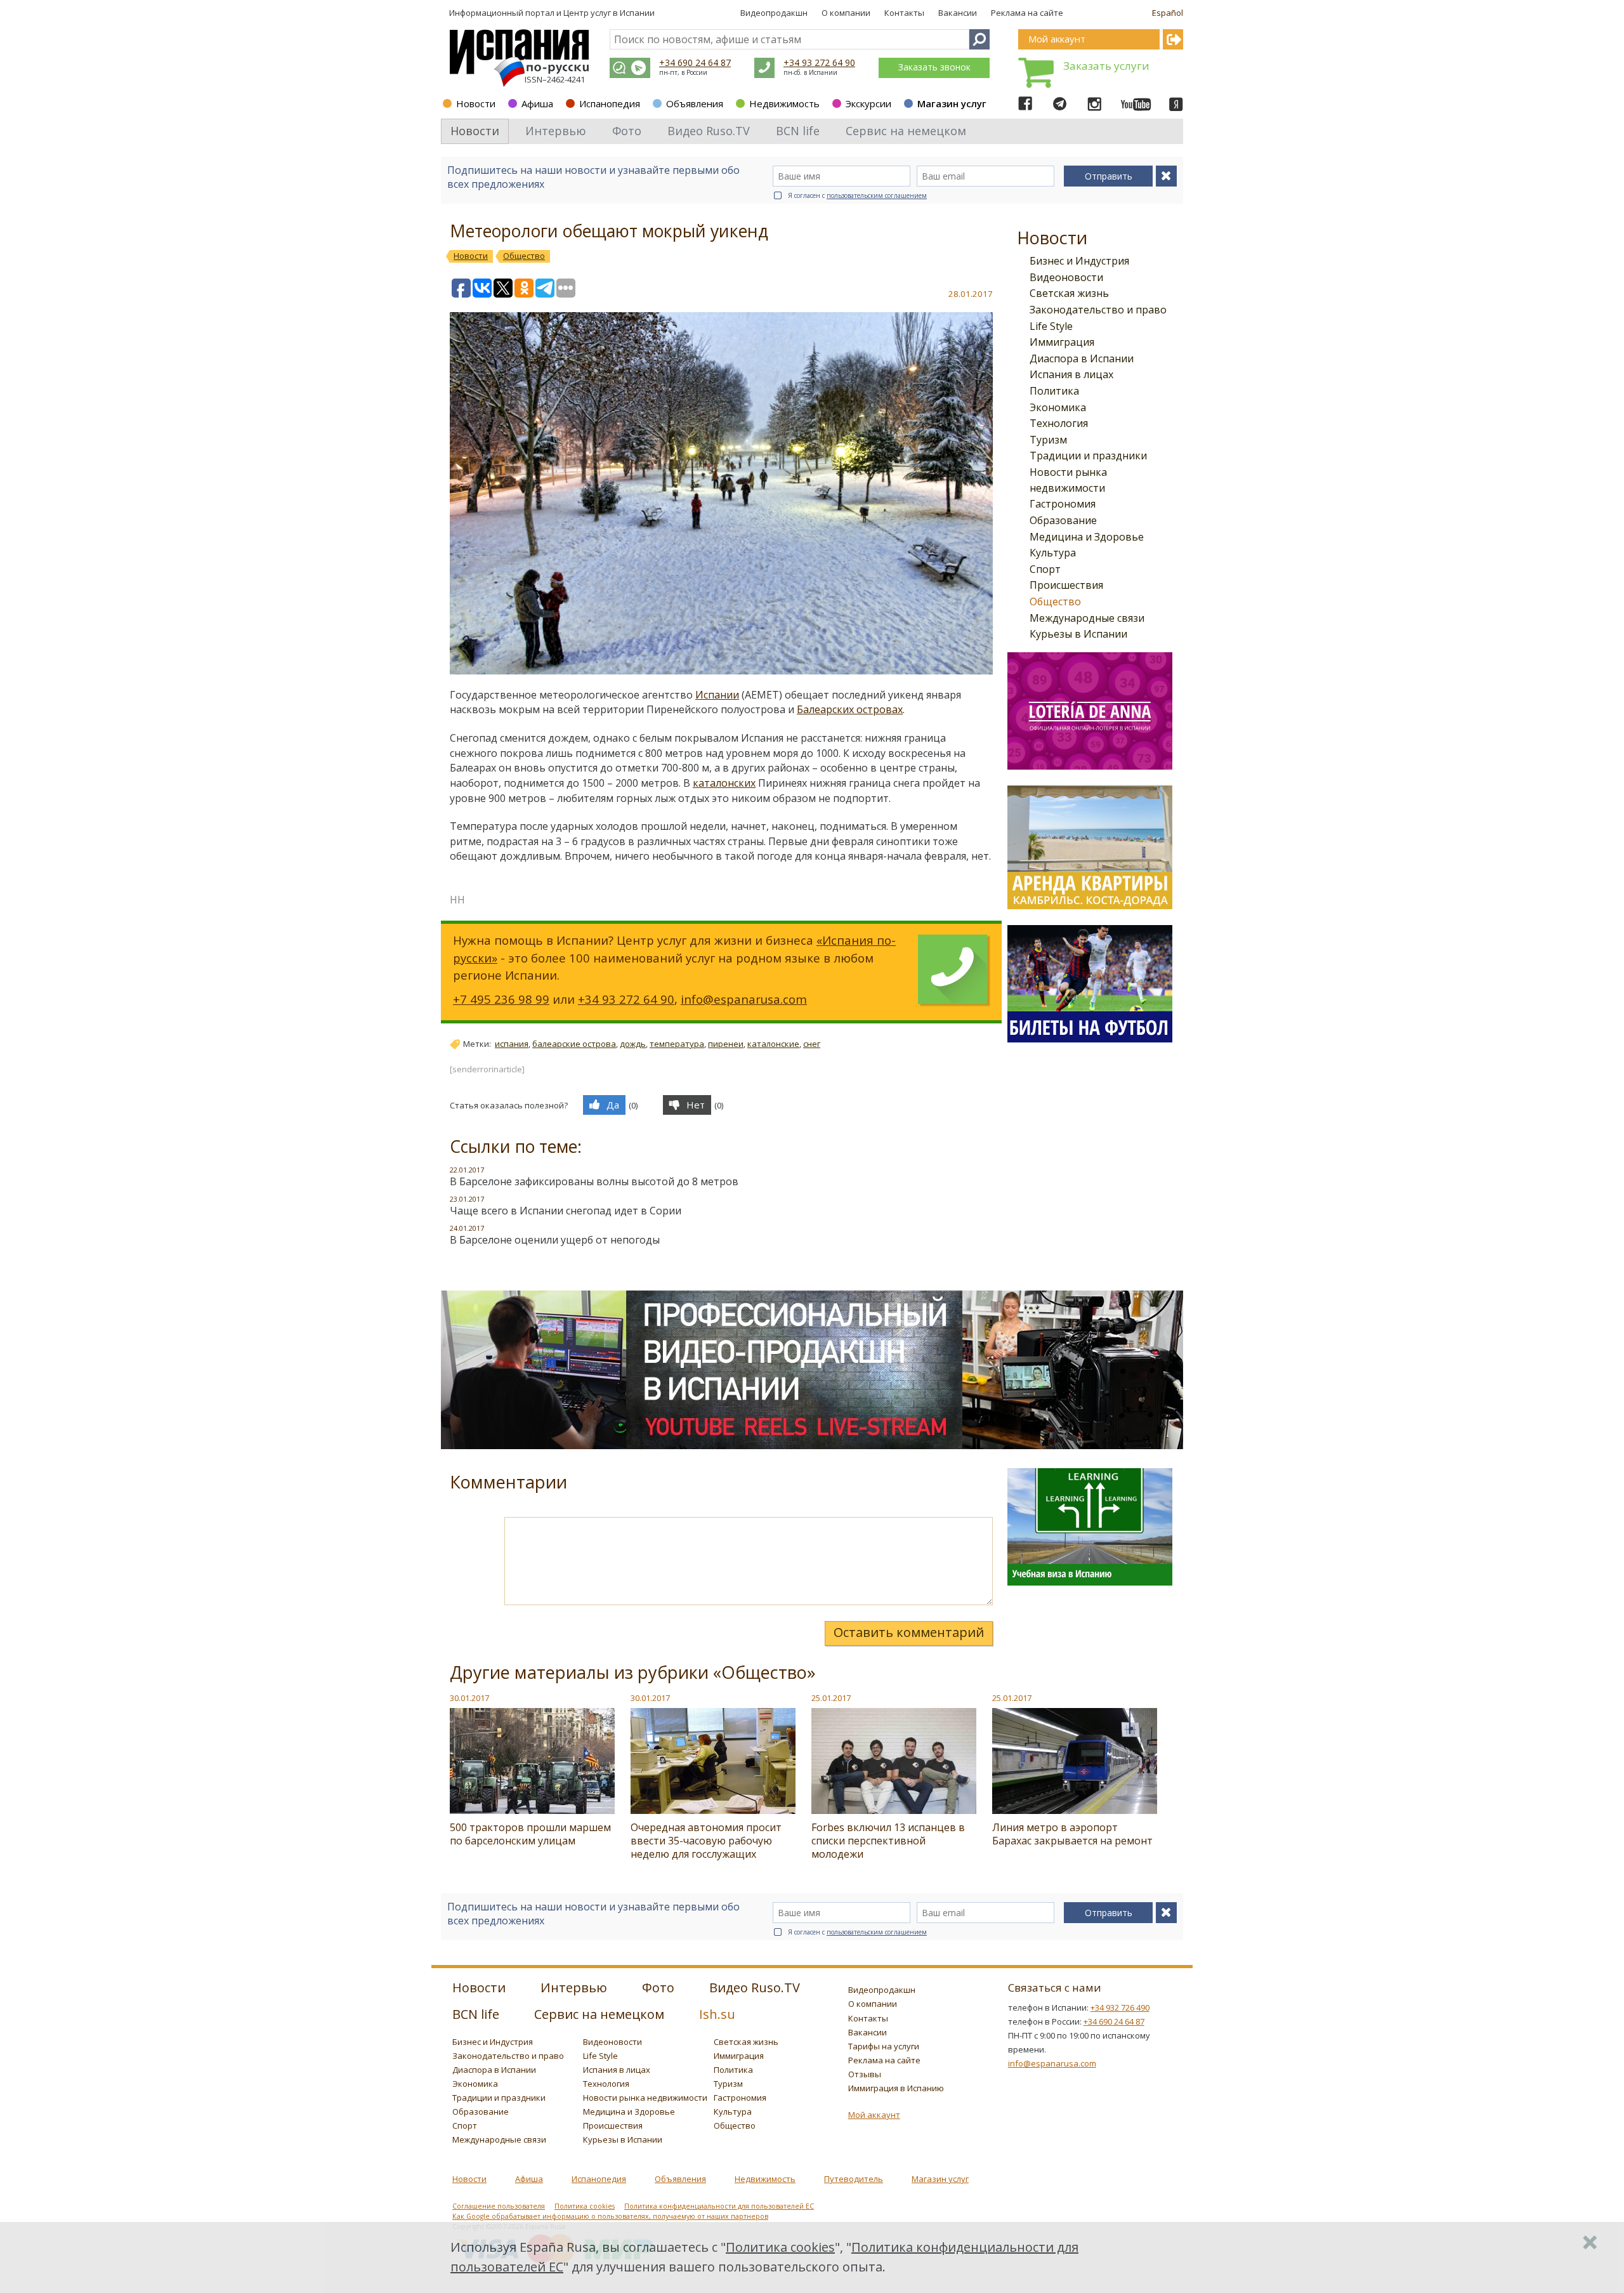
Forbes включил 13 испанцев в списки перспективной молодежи (888, 1841)
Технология (1059, 423)
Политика (1054, 391)
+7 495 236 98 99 (501, 999)
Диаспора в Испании (1082, 358)
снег (812, 1044)
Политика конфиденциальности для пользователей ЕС (719, 2206)
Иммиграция (1062, 342)
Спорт (1045, 569)
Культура (1053, 553)
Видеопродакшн (774, 13)
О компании (846, 13)
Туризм (1048, 440)
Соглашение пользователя (499, 2206)
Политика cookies (585, 2206)
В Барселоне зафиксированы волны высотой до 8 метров (594, 1181)
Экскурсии (868, 103)
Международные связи (1087, 618)
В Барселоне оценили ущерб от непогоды (555, 1240)
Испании (717, 695)
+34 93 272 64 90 (819, 62)
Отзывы (865, 2074)
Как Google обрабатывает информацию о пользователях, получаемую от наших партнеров (610, 2216)
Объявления (695, 103)
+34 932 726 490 (1120, 2007)
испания (512, 1044)
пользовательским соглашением (877, 195)
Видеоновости (1066, 277)
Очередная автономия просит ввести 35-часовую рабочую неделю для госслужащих (706, 1841)
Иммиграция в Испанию (896, 2088)
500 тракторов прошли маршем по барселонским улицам (530, 1834)
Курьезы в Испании (1078, 634)
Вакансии (958, 13)
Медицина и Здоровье (1087, 537)
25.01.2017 (831, 1698)
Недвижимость (784, 103)
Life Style (1051, 326)
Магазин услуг (952, 103)
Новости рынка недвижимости (645, 2098)
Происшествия (1066, 585)
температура (677, 1044)
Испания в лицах (1071, 374)
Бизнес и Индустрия (1079, 261)
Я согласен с (857, 195)
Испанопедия (610, 103)
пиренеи (726, 1044)
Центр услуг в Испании (609, 13)
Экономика (1058, 407)
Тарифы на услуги (884, 2046)
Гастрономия (1063, 504)
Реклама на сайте (1027, 13)
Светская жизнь (1069, 293)
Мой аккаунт (874, 2115)
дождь (633, 1044)
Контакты (904, 13)
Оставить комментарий (909, 1632)
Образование (1063, 520)
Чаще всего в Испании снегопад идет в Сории (566, 1211)
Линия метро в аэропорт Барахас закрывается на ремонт (1072, 1834)
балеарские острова (574, 1044)
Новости (476, 103)
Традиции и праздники (1088, 456)
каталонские (773, 1044)
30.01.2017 (469, 1698)
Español (1168, 13)
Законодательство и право (1098, 310)
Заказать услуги (1106, 66)
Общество (1055, 601)
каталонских (724, 783)
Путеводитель (854, 2179)
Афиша (537, 103)
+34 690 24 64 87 (695, 62)
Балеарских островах (850, 709)
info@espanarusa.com (744, 999)
